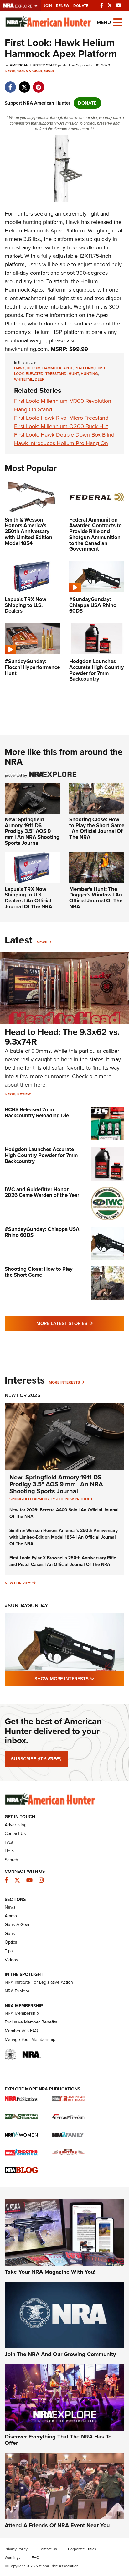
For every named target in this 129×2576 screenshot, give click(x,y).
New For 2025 (23, 1395)
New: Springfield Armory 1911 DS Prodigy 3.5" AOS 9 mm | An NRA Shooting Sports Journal (32, 831)
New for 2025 (18, 1583)
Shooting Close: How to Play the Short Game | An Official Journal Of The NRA (97, 828)
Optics (11, 1942)
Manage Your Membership (30, 2040)
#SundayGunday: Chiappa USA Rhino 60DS (42, 1232)
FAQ (9, 1842)
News (10, 71)
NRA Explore (17, 1991)
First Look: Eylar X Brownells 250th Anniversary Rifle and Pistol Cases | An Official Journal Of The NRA (63, 1561)
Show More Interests (79, 1678)
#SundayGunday (26, 1605)
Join (48, 6)
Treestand (56, 374)
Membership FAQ (21, 2031)
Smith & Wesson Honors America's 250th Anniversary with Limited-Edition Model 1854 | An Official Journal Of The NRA (64, 1537)
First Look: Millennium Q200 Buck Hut (61, 426)
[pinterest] (38, 84)
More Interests (64, 1382)
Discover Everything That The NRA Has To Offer (58, 2440)
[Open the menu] (118, 22)
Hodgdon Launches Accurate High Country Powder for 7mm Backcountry (41, 1155)
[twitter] (24, 84)
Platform (84, 368)
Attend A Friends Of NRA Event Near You (57, 2525)
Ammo (11, 1916)
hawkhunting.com (26, 349)
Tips (9, 1951)
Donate (81, 6)
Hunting (89, 374)
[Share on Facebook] (10, 84)
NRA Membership (22, 2013)
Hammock (52, 368)
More (42, 942)
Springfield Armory (29, 1499)
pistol (57, 1499)
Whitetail (23, 379)
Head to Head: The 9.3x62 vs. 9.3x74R (62, 1037)
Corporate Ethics (82, 2549)
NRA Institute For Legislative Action (39, 1982)
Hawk (73, 222)
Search (11, 1860)
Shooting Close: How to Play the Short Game (39, 1272)
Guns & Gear (30, 71)
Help (9, 1851)
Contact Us (15, 1833)
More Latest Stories (80, 1323)
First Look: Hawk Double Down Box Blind (64, 435)
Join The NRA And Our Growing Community (60, 2354)
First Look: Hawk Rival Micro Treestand (61, 418)
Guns (10, 1933)
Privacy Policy (16, 2549)
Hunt (74, 374)
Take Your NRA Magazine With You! (50, 2272)
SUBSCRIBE (36, 1759)
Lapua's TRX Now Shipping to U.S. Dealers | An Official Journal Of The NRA (28, 898)
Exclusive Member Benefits (31, 2022)
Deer (40, 379)
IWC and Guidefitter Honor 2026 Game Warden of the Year (42, 1192)
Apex (68, 368)
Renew (63, 6)
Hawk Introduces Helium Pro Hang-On (61, 443)
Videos (11, 1960)
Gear (49, 71)
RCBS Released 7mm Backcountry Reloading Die (37, 1113)
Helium (34, 368)
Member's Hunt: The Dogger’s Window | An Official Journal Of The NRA (96, 898)
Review (24, 1094)
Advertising (16, 1825)
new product (79, 1499)
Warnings (13, 2558)
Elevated (35, 374)
